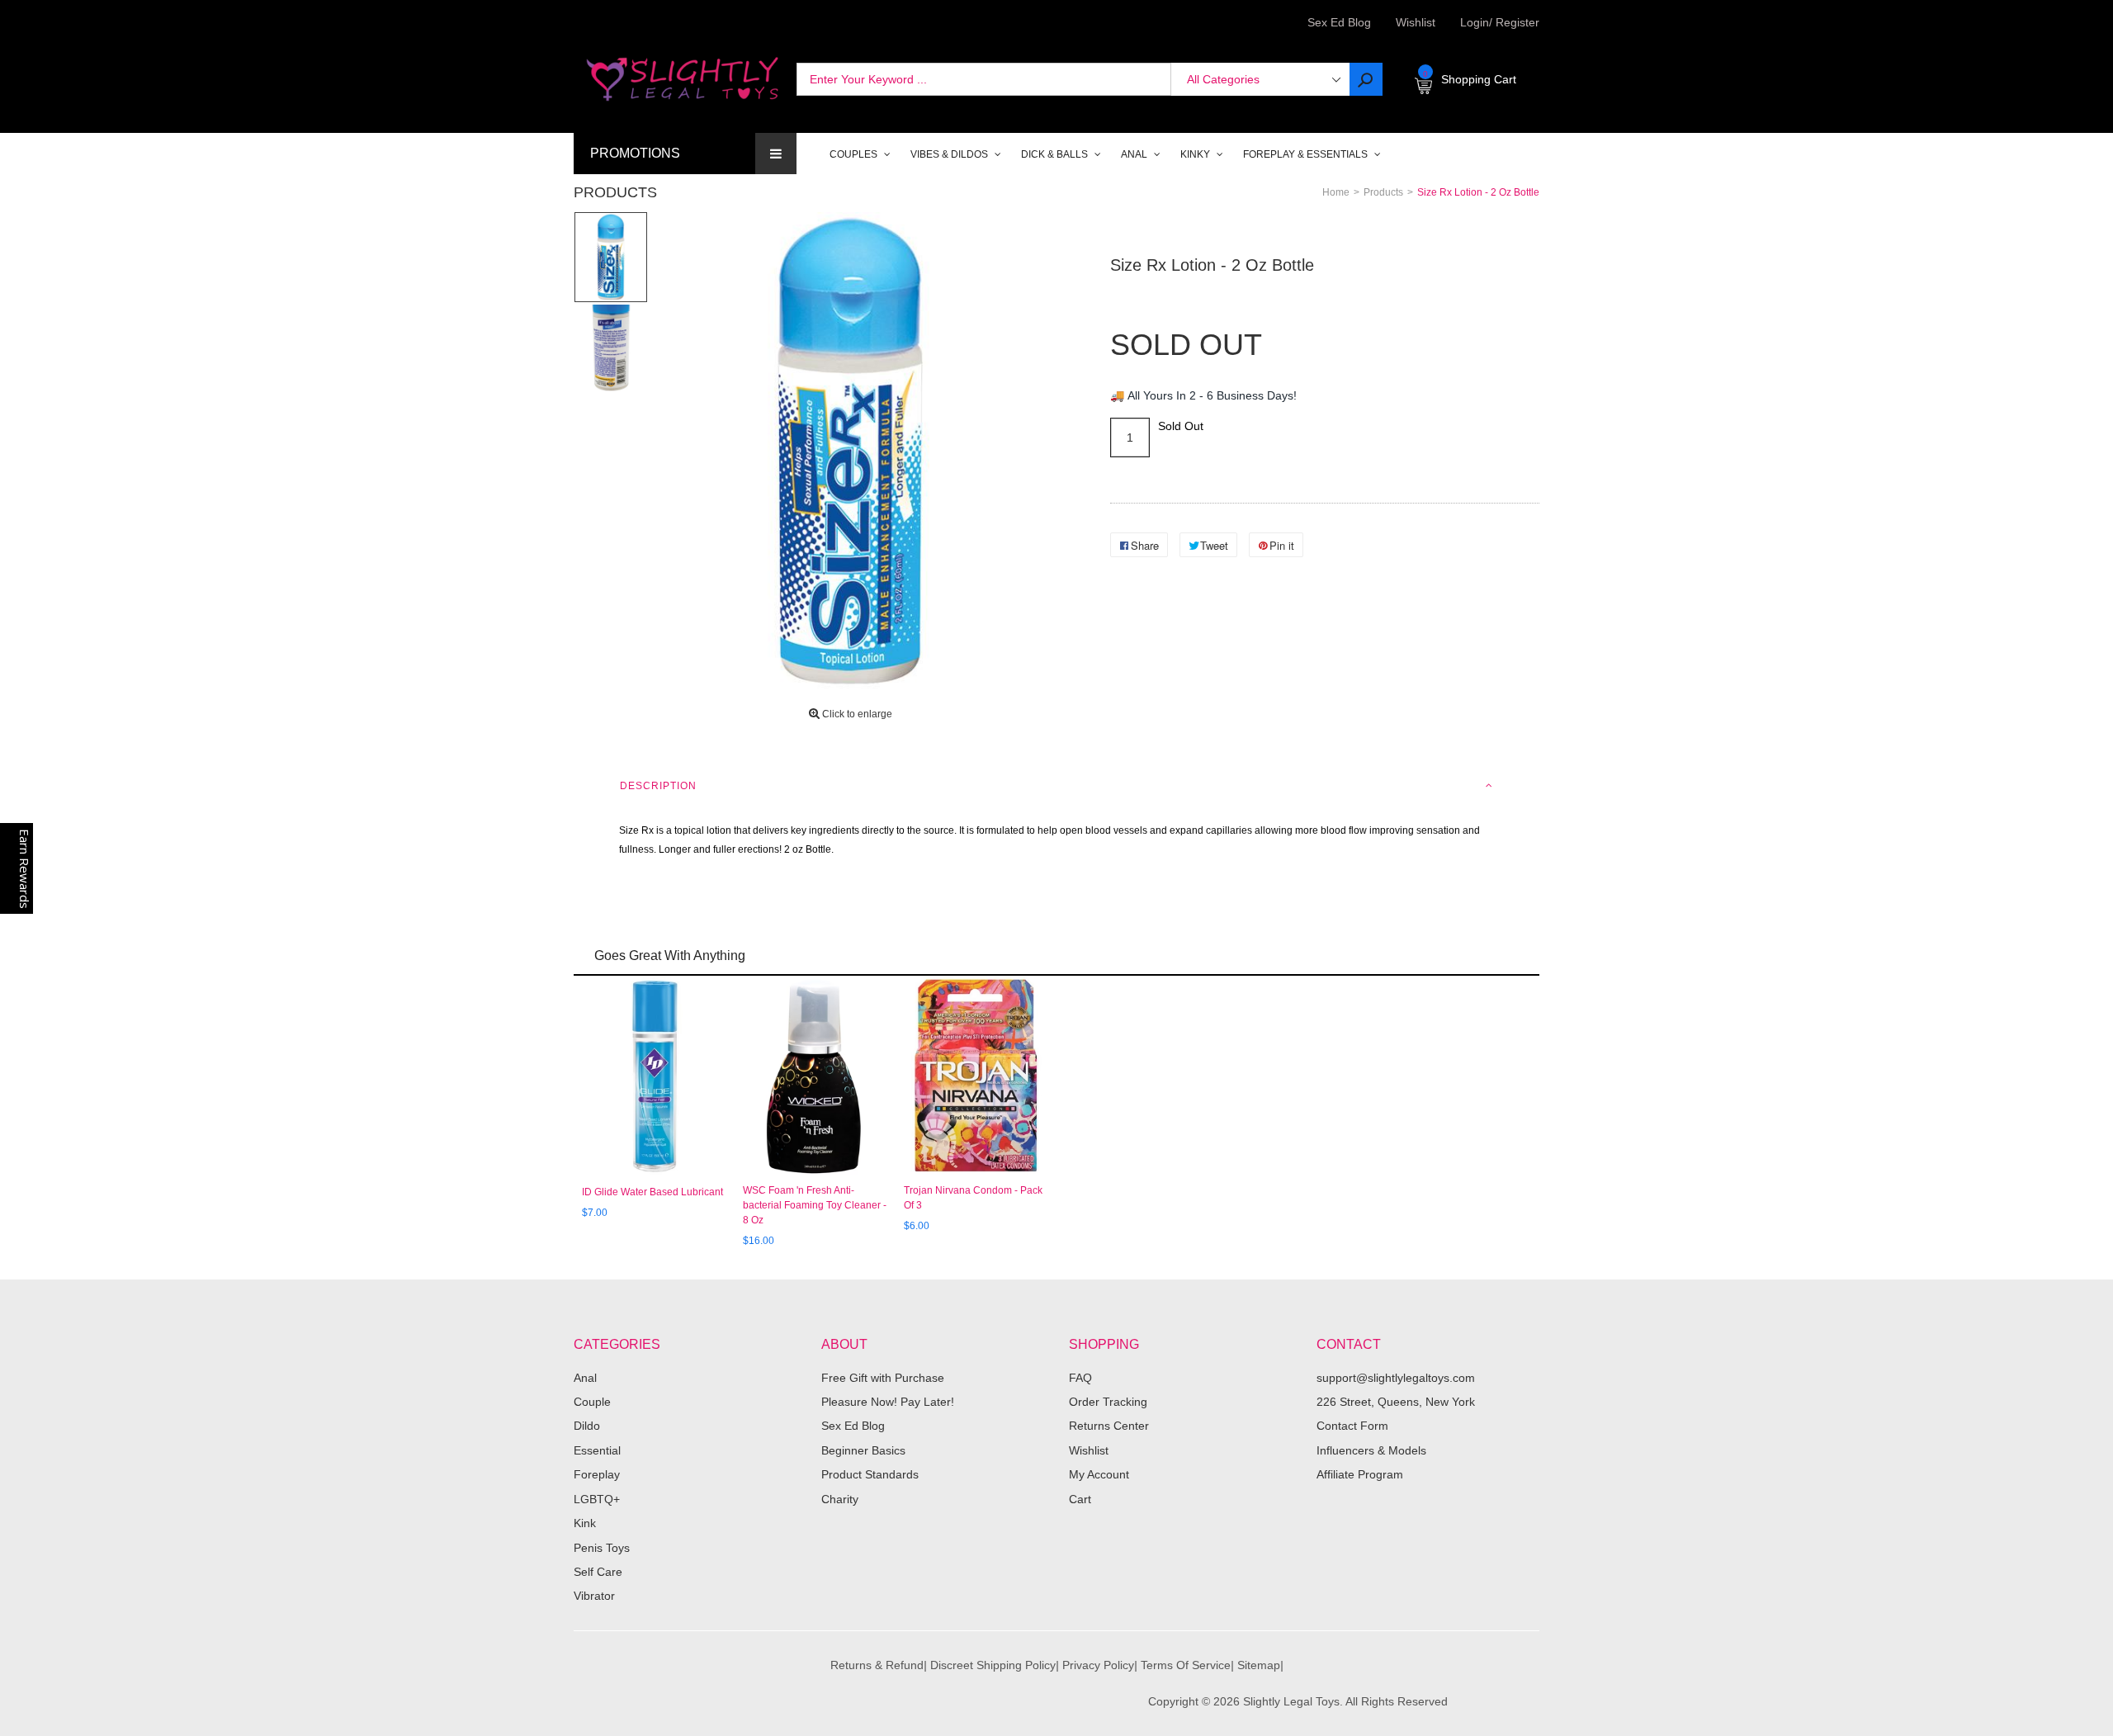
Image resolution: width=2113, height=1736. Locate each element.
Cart (1080, 1499)
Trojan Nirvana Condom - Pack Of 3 (973, 1198)
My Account (1099, 1474)
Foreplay (597, 1474)
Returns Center (1109, 1426)
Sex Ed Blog (853, 1426)
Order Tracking (1108, 1402)
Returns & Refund (877, 1665)
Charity (840, 1499)
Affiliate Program (1360, 1474)
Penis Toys (602, 1548)
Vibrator (594, 1596)
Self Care (598, 1572)
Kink (585, 1523)
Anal (585, 1378)
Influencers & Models (1371, 1450)
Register (1514, 22)
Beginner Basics (863, 1450)
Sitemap (1259, 1665)
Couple (592, 1402)
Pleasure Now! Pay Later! (888, 1402)
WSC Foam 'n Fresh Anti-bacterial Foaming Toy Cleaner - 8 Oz (815, 1205)
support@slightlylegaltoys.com (1396, 1378)
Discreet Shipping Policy (993, 1665)
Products (615, 192)
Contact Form (1352, 1426)
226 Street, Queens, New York (1396, 1402)
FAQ (1080, 1378)
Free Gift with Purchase (883, 1378)
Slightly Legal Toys (1291, 1701)
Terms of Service (1186, 1665)
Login (1475, 22)
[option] (611, 257)
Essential (597, 1450)
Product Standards (870, 1474)
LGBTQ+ (597, 1499)
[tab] (1056, 786)
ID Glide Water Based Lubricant (652, 1192)
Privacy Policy (1098, 1665)
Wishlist (1416, 22)
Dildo (587, 1426)
